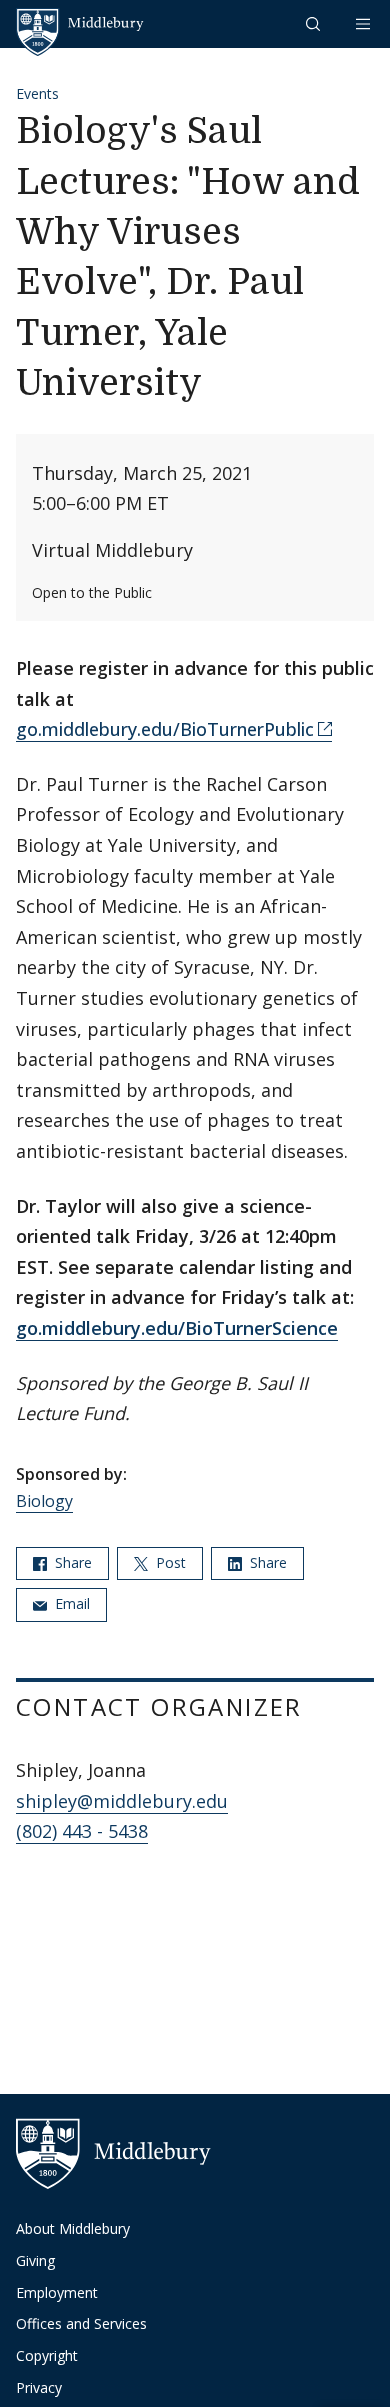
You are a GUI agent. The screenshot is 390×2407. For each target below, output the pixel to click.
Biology (44, 1501)
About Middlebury (73, 2228)
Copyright (47, 2355)
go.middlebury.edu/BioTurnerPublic (165, 729)
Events (37, 93)
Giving (35, 2260)
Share (71, 1562)
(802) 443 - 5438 (82, 1831)
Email (70, 1603)
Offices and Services (81, 2323)
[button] (315, 23)
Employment (57, 2292)
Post (169, 1562)
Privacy (39, 2387)
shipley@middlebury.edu (122, 1801)
